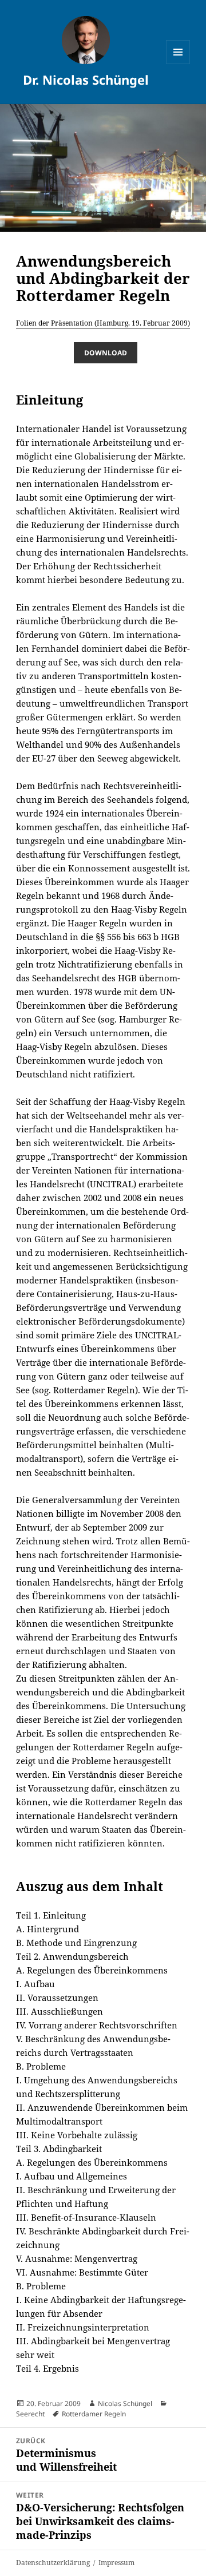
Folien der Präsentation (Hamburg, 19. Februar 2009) (103, 323)
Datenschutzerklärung (53, 2563)
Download (106, 353)
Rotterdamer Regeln (94, 2414)
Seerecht (30, 2414)
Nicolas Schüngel (125, 2403)
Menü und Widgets (178, 64)
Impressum (116, 2563)
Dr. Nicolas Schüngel (86, 80)
